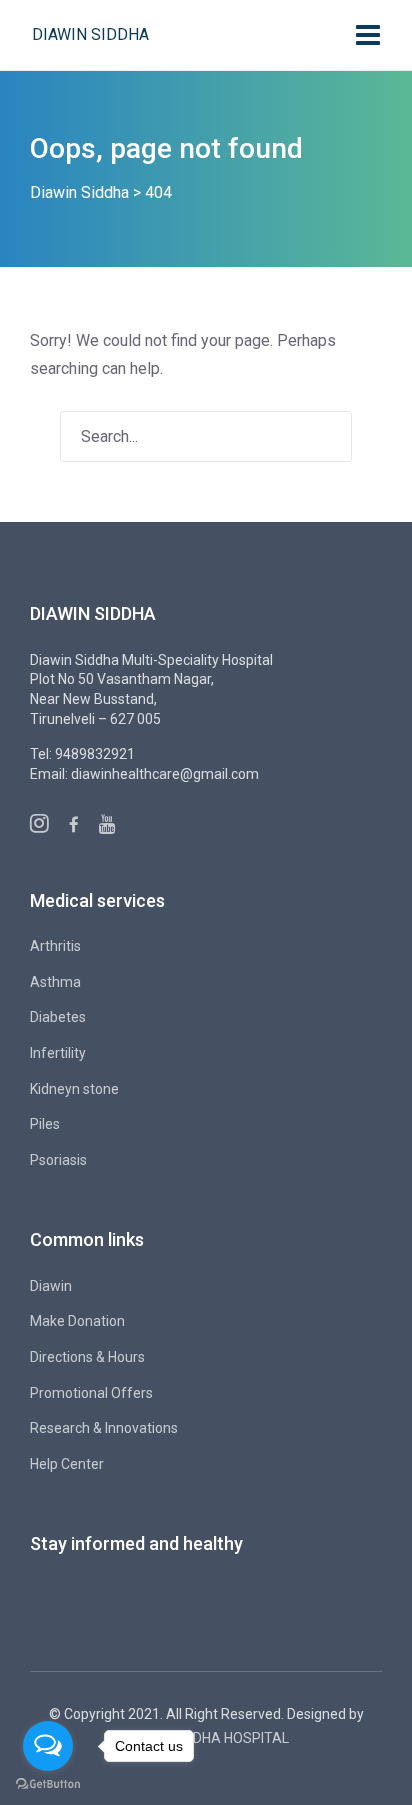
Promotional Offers (91, 1393)
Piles (45, 1124)
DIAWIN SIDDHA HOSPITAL (206, 1738)
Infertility (58, 1053)
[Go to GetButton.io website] (48, 1784)
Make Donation (77, 1321)
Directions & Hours (87, 1357)
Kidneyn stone (74, 1089)
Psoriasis (58, 1160)
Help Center (67, 1464)
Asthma (55, 982)
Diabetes (58, 1017)
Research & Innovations (104, 1428)
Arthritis (55, 946)
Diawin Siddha (90, 34)
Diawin (51, 1286)
